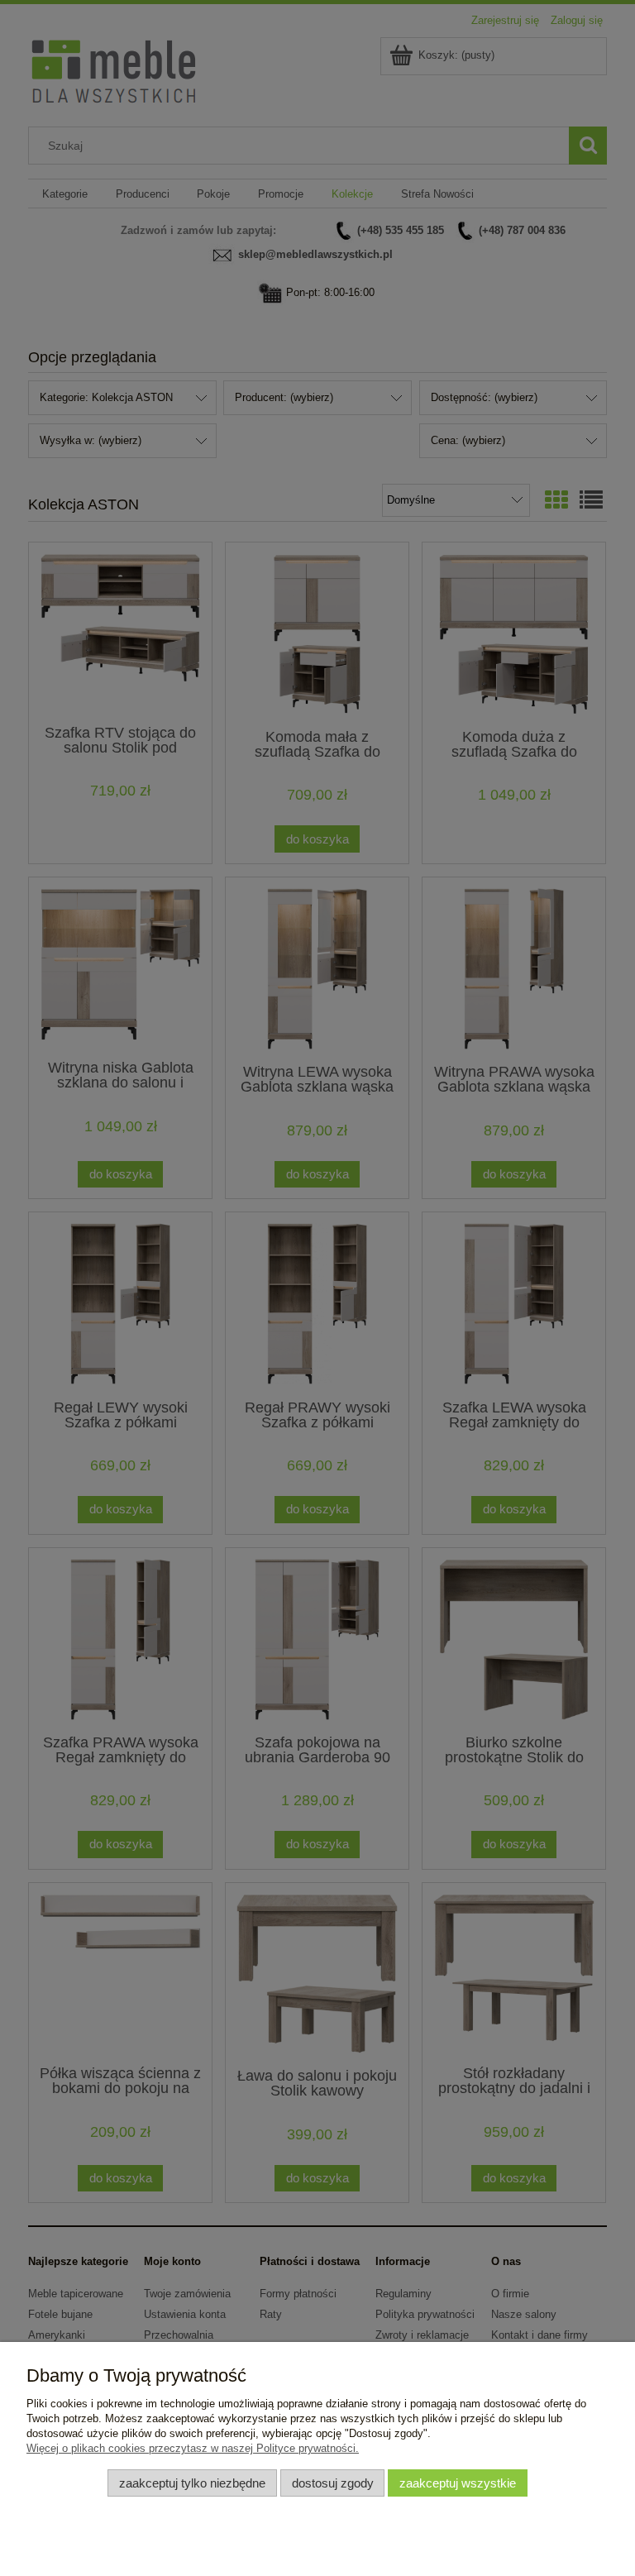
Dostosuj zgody (333, 2483)
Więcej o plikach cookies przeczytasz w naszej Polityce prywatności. (193, 2448)
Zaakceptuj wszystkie (458, 2483)
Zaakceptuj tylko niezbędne (192, 2483)
